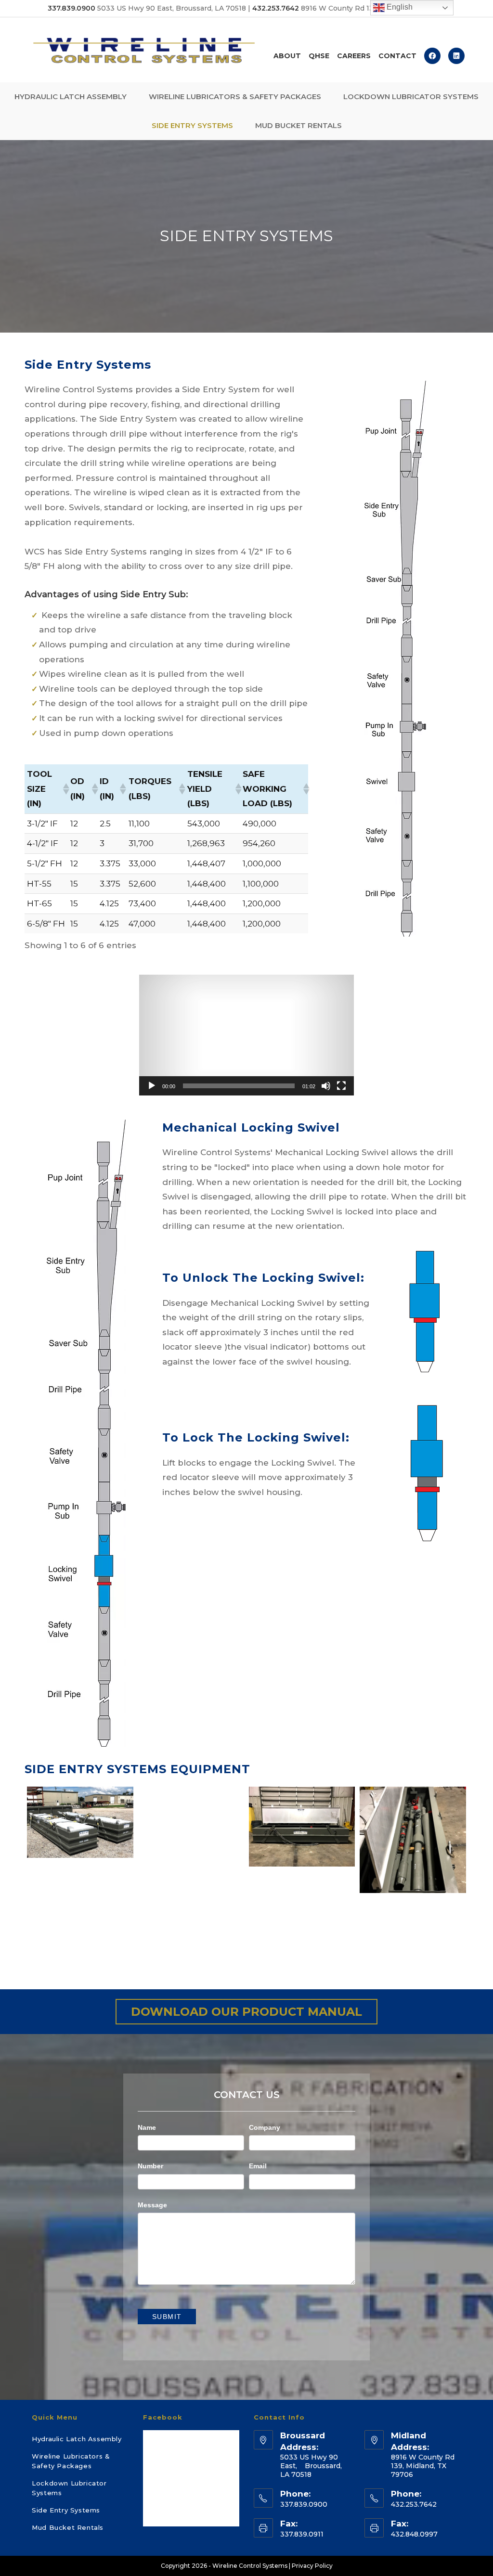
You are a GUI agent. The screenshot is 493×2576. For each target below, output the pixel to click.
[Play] (152, 1086)
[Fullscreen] (341, 1086)
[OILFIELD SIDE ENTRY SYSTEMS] (80, 1822)
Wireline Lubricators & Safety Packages (71, 2461)
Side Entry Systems (66, 2510)
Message (152, 2205)
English (399, 7)
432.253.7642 (276, 8)
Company (265, 2127)
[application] (246, 1035)
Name (147, 2127)
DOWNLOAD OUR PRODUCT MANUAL (246, 2012)
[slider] (239, 1086)
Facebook (163, 2417)
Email (258, 2166)
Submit (167, 2317)
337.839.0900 (71, 8)
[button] (64, 789)
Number (150, 2166)
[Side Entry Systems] (413, 1840)
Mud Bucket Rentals (68, 2527)
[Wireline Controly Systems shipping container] (302, 1826)
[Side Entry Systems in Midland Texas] (80, 1902)
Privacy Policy (312, 2566)
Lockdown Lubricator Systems (69, 2488)
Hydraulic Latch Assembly (77, 2439)
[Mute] (326, 1086)
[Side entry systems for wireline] (191, 1826)
